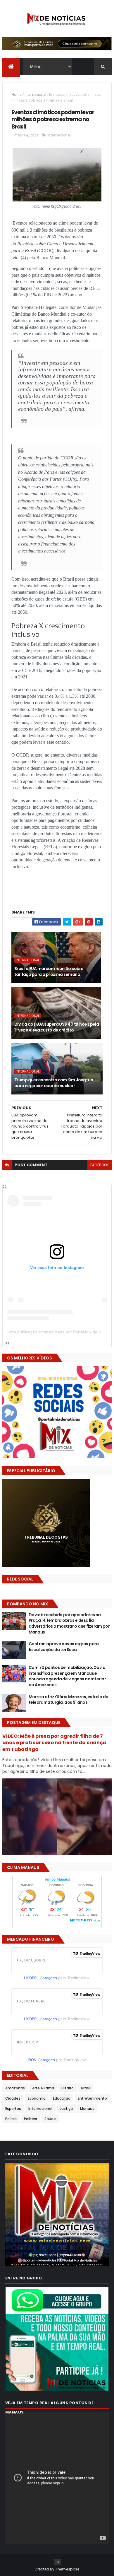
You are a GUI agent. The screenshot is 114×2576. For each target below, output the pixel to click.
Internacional (35, 94)
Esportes (13, 2109)
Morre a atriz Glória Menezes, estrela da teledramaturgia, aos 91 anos (69, 1700)
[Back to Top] (58, 2562)
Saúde (50, 2119)
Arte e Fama (43, 2088)
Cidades (13, 2098)
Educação (62, 2098)
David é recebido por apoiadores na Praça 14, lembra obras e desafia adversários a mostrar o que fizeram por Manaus (69, 1623)
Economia (37, 2098)
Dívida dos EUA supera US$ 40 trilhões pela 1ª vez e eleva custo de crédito (57, 1027)
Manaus (87, 2109)
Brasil (86, 2088)
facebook (100, 1165)
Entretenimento (92, 2098)
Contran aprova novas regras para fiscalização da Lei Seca (64, 1647)
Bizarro (68, 2088)
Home (17, 94)
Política (31, 2119)
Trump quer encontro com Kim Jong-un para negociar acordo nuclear (54, 1083)
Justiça (66, 2109)
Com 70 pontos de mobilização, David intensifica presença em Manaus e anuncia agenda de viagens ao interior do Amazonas (67, 1676)
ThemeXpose (67, 2569)
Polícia (11, 2119)
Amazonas (15, 2088)
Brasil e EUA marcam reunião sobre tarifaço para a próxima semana (49, 971)
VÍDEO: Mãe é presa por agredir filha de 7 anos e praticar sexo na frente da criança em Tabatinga (54, 1743)
